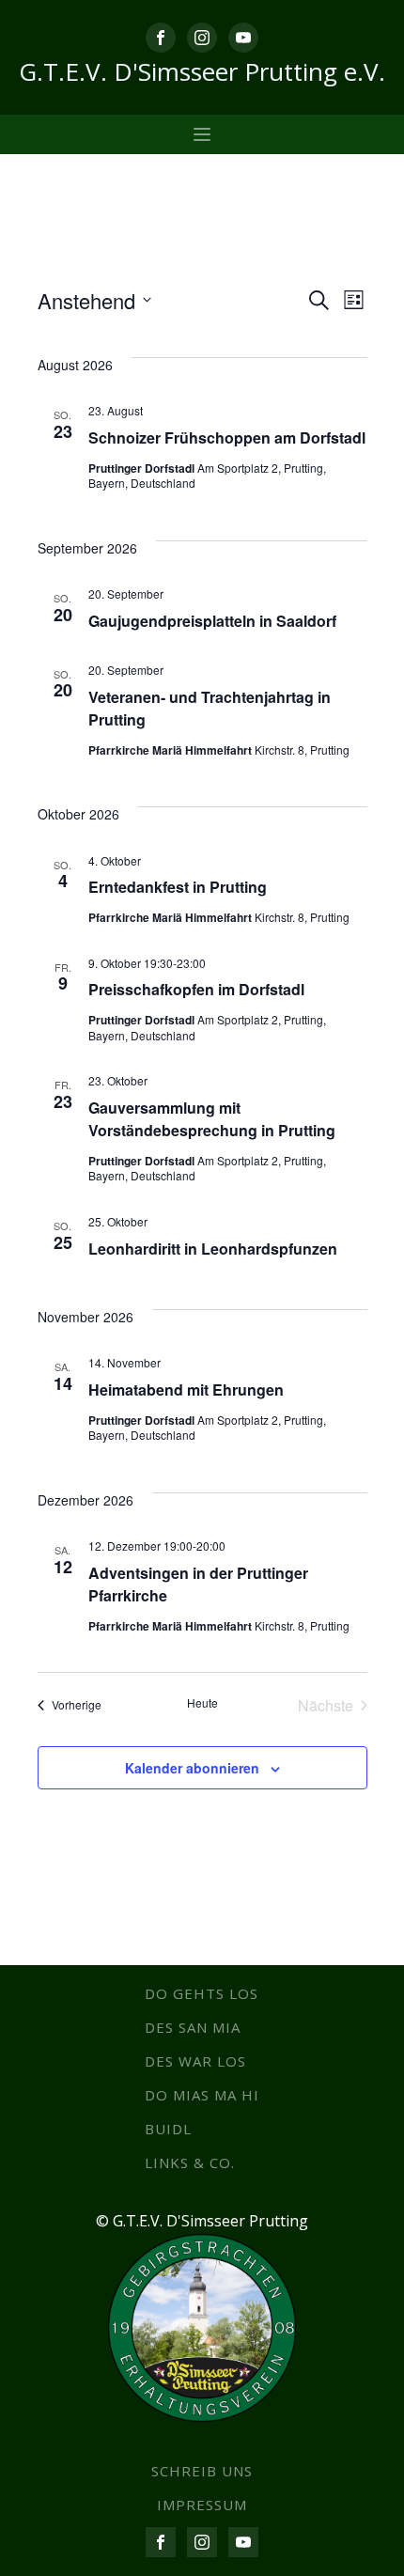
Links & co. (190, 2162)
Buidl (168, 2129)
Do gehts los (202, 1993)
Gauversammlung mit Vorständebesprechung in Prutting (212, 1119)
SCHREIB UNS (202, 2471)
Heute (202, 1703)
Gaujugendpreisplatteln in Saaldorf (212, 621)
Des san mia (193, 2027)
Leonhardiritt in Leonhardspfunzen (213, 1249)
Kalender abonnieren (192, 1768)
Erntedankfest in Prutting (178, 887)
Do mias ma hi (202, 2095)
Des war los (195, 2061)
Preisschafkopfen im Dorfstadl (196, 989)
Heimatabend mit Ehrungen (186, 1389)
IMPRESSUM (202, 2505)
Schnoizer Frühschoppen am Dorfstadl (227, 437)
